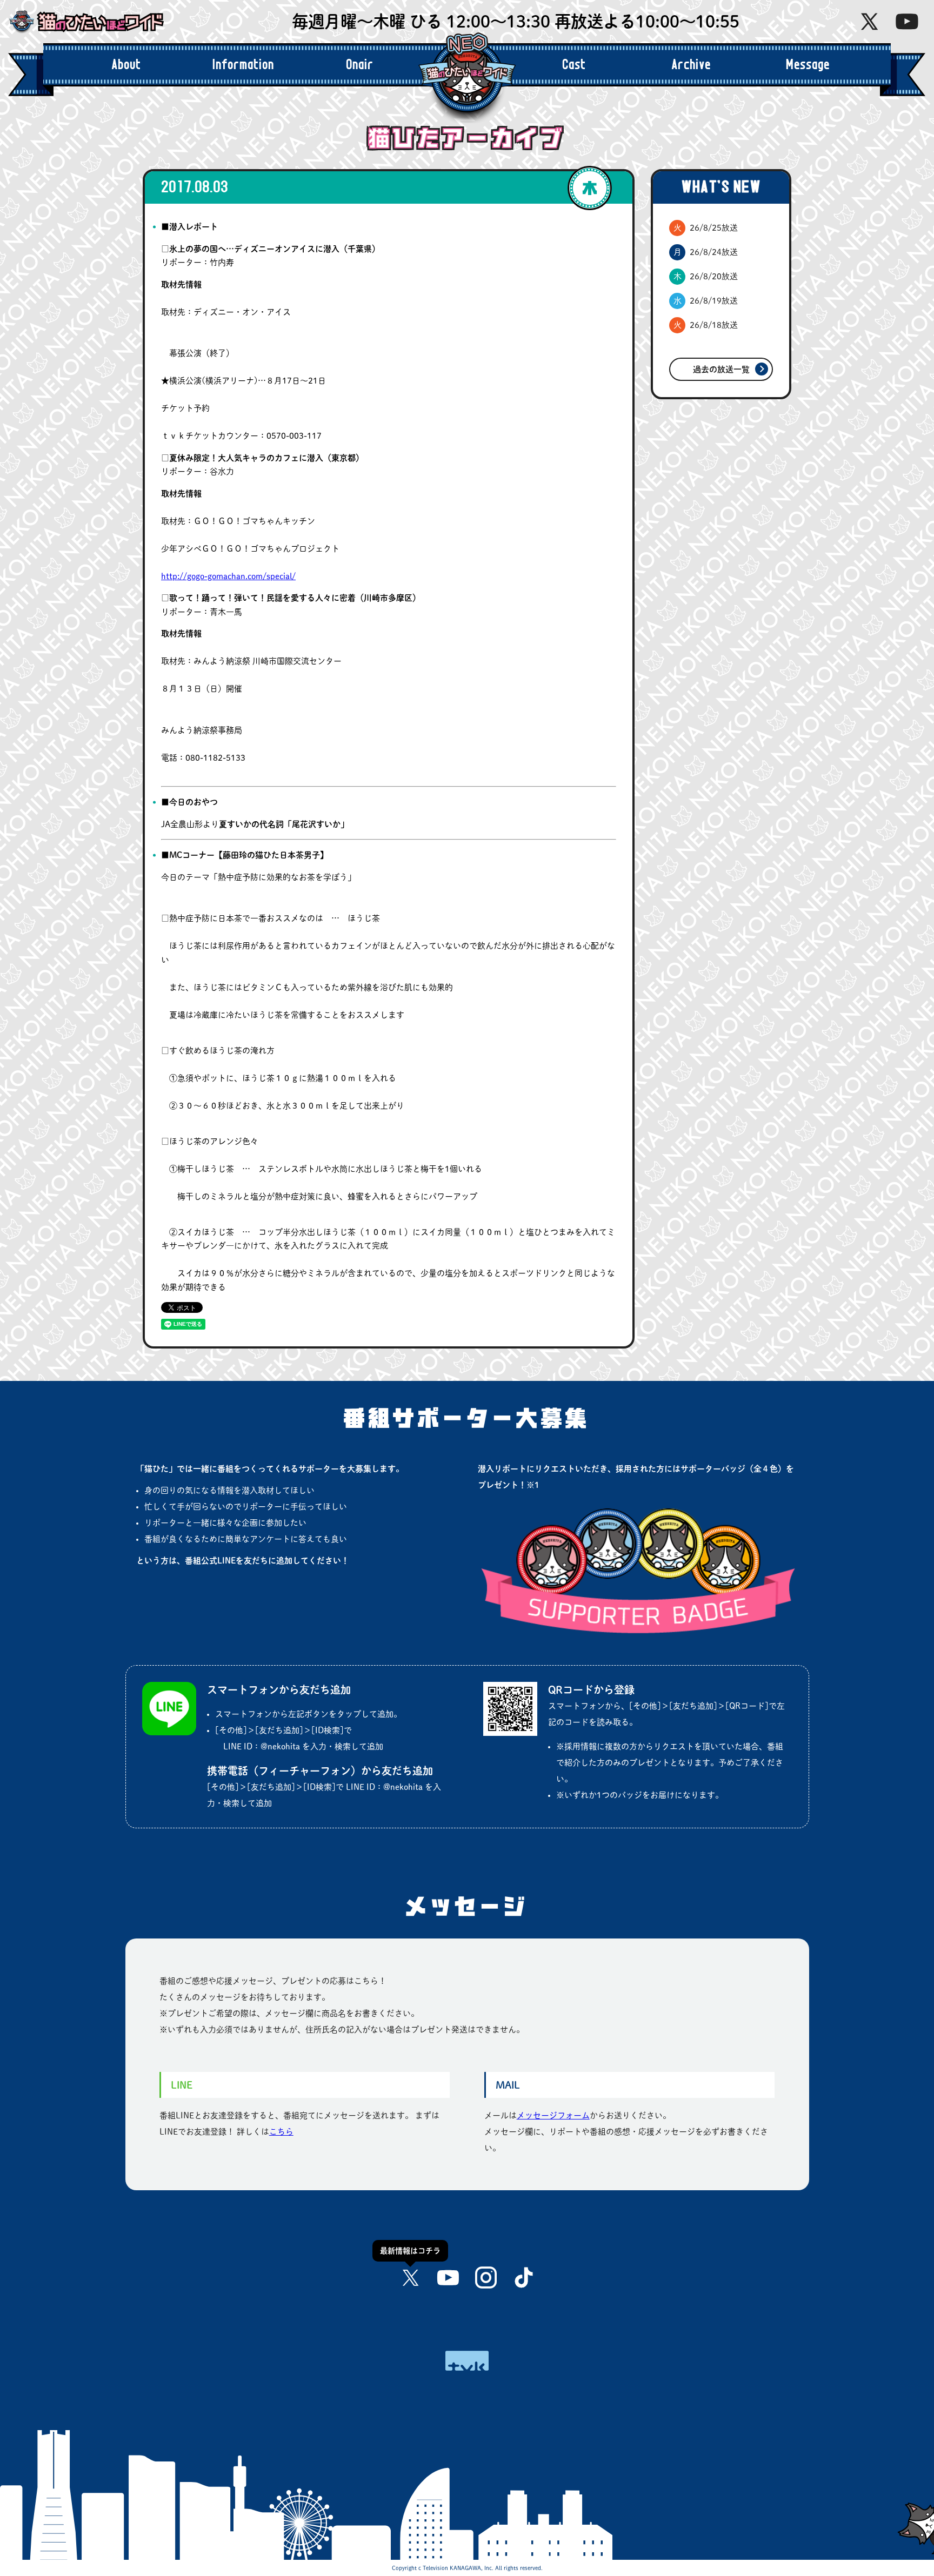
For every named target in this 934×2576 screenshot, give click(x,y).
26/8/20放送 (706, 276)
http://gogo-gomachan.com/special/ (228, 576)
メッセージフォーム (553, 2115)
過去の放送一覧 (721, 369)
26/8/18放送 (706, 325)
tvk (467, 2361)
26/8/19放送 (706, 301)
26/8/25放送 (706, 228)
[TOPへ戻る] (885, 2514)
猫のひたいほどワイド (95, 22)
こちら (281, 2132)
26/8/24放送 (706, 252)
